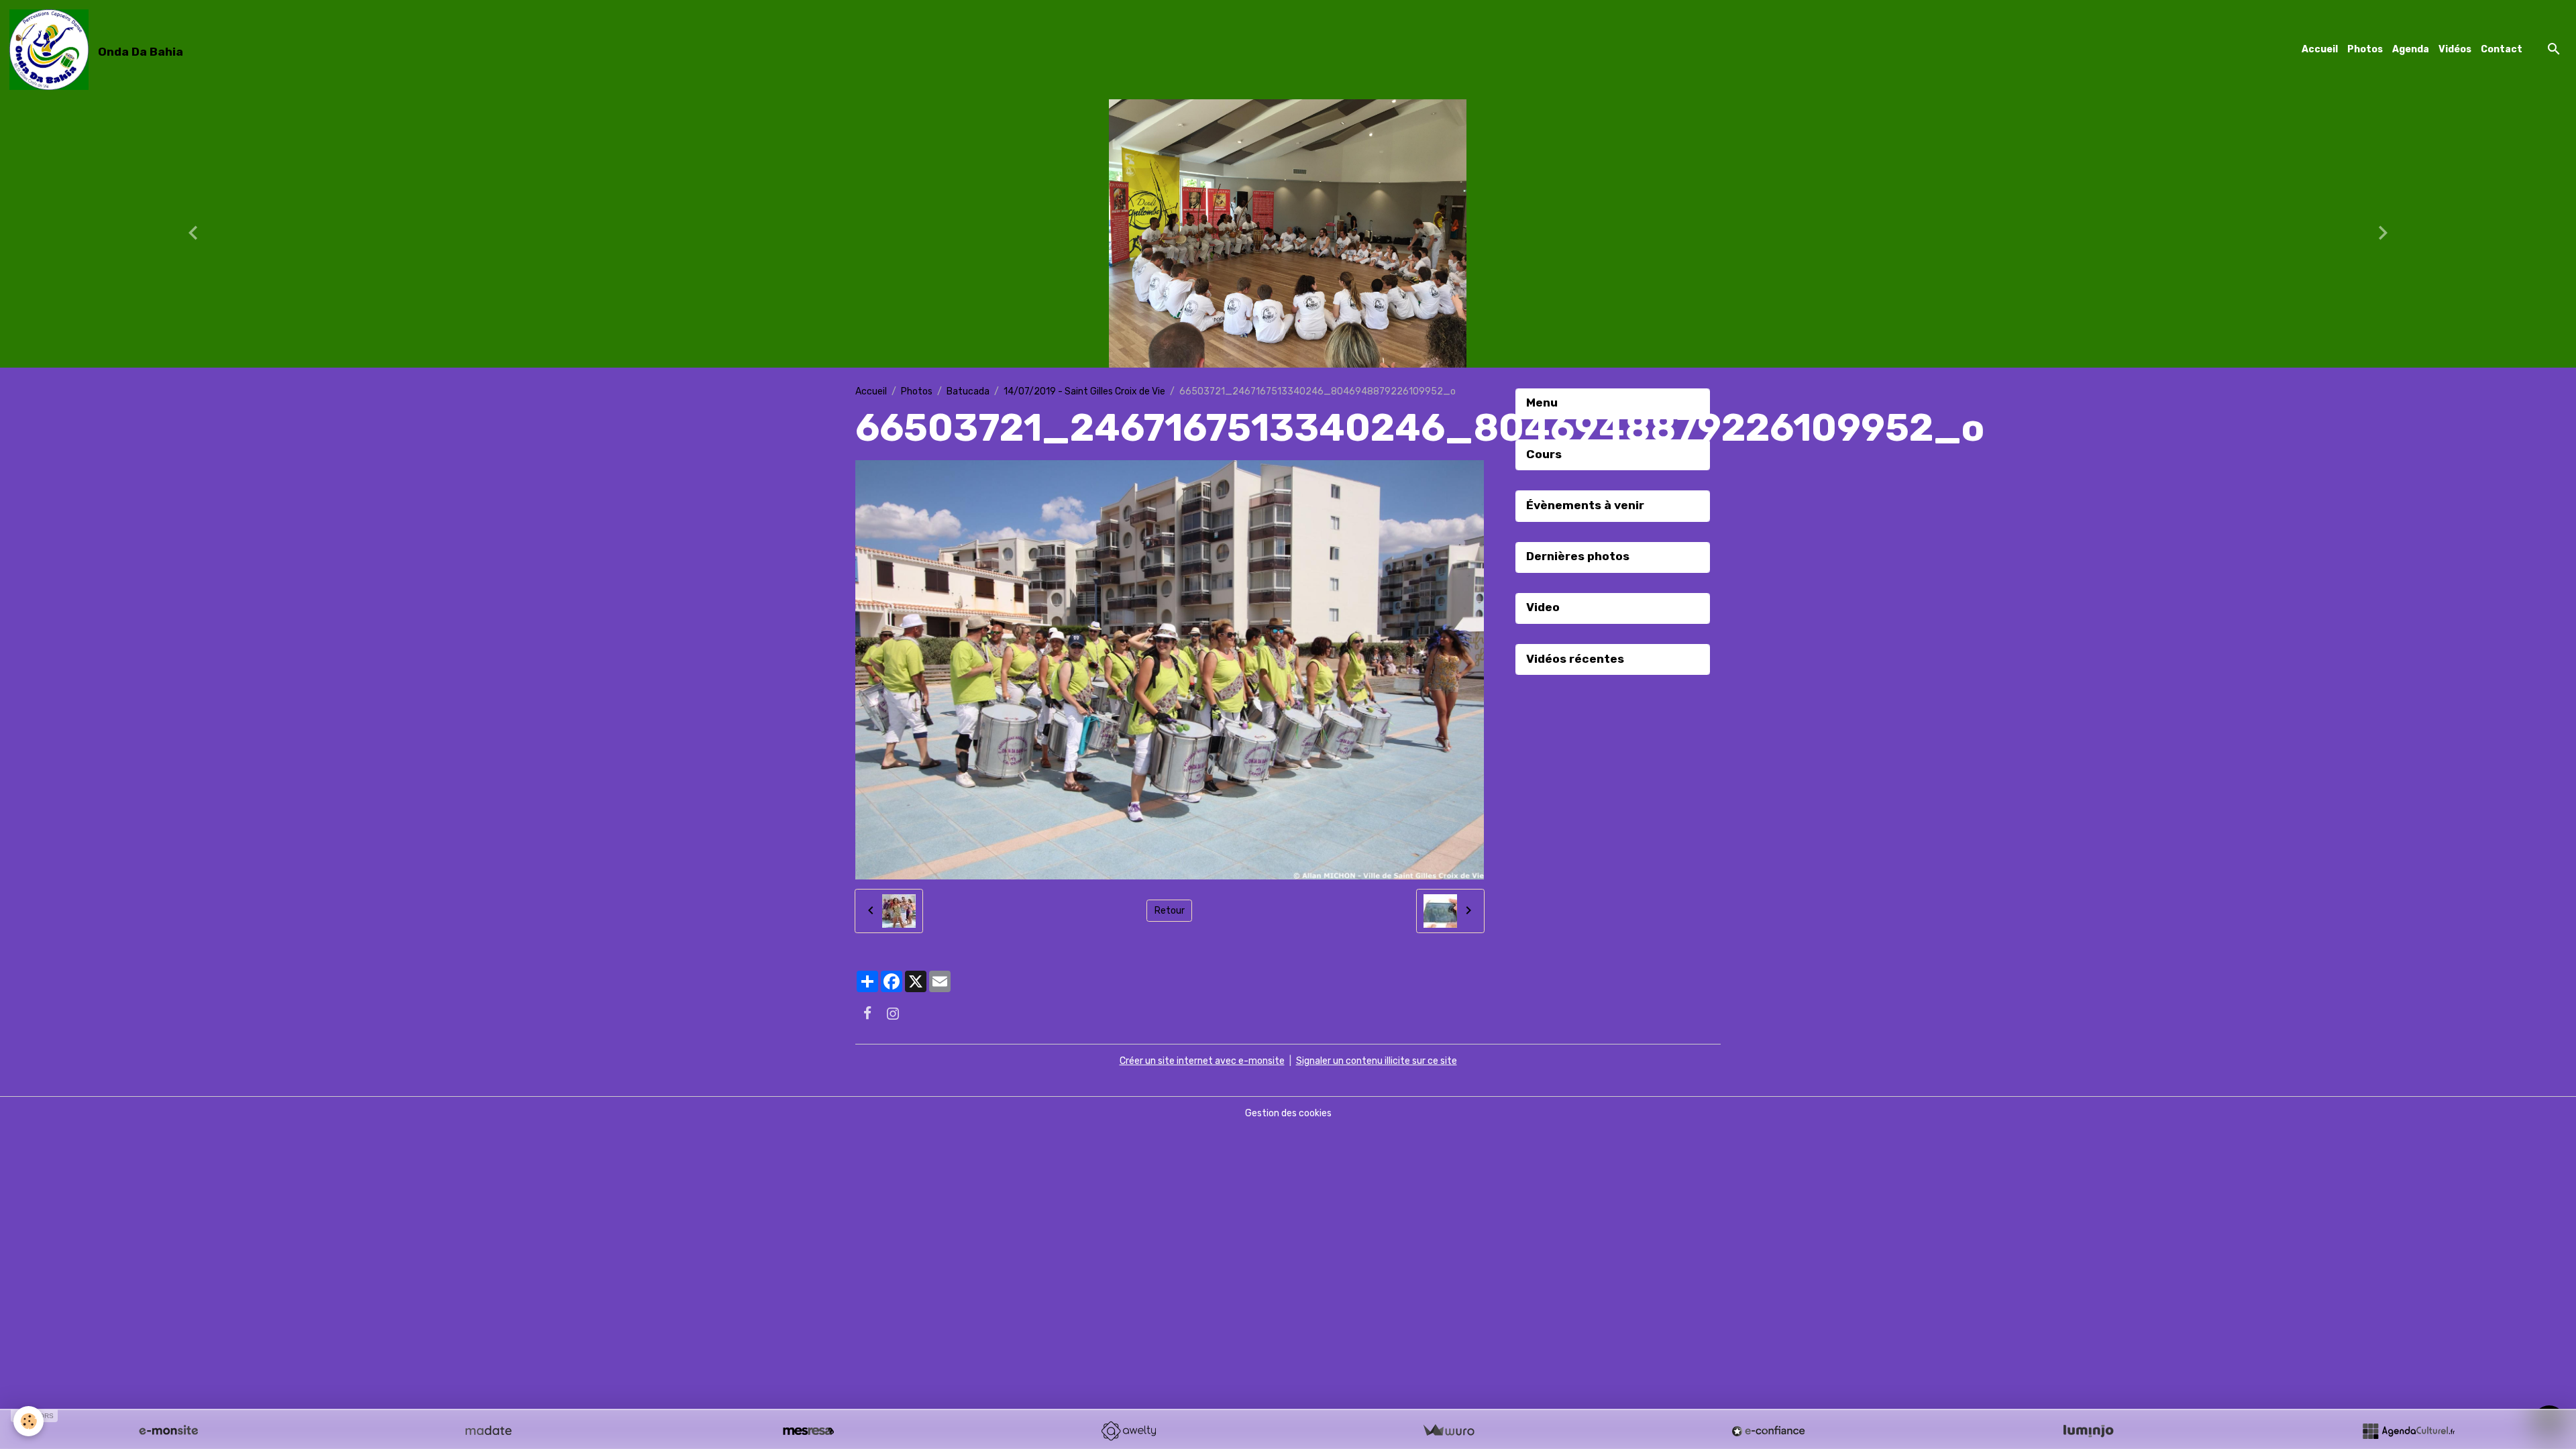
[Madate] (488, 1431)
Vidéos (2455, 49)
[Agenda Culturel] (2408, 1431)
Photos (2365, 49)
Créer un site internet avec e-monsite (1202, 1061)
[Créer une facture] (1448, 1431)
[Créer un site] (168, 1431)
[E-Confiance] (1768, 1431)
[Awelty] (1128, 1431)
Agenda (2411, 49)
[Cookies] (29, 1421)
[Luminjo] (2088, 1431)
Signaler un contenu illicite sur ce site (1377, 1061)
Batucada (968, 391)
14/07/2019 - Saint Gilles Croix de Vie (1084, 391)
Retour (1170, 911)
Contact (2502, 49)
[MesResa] (808, 1431)
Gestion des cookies (1288, 1113)
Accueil (2320, 49)
